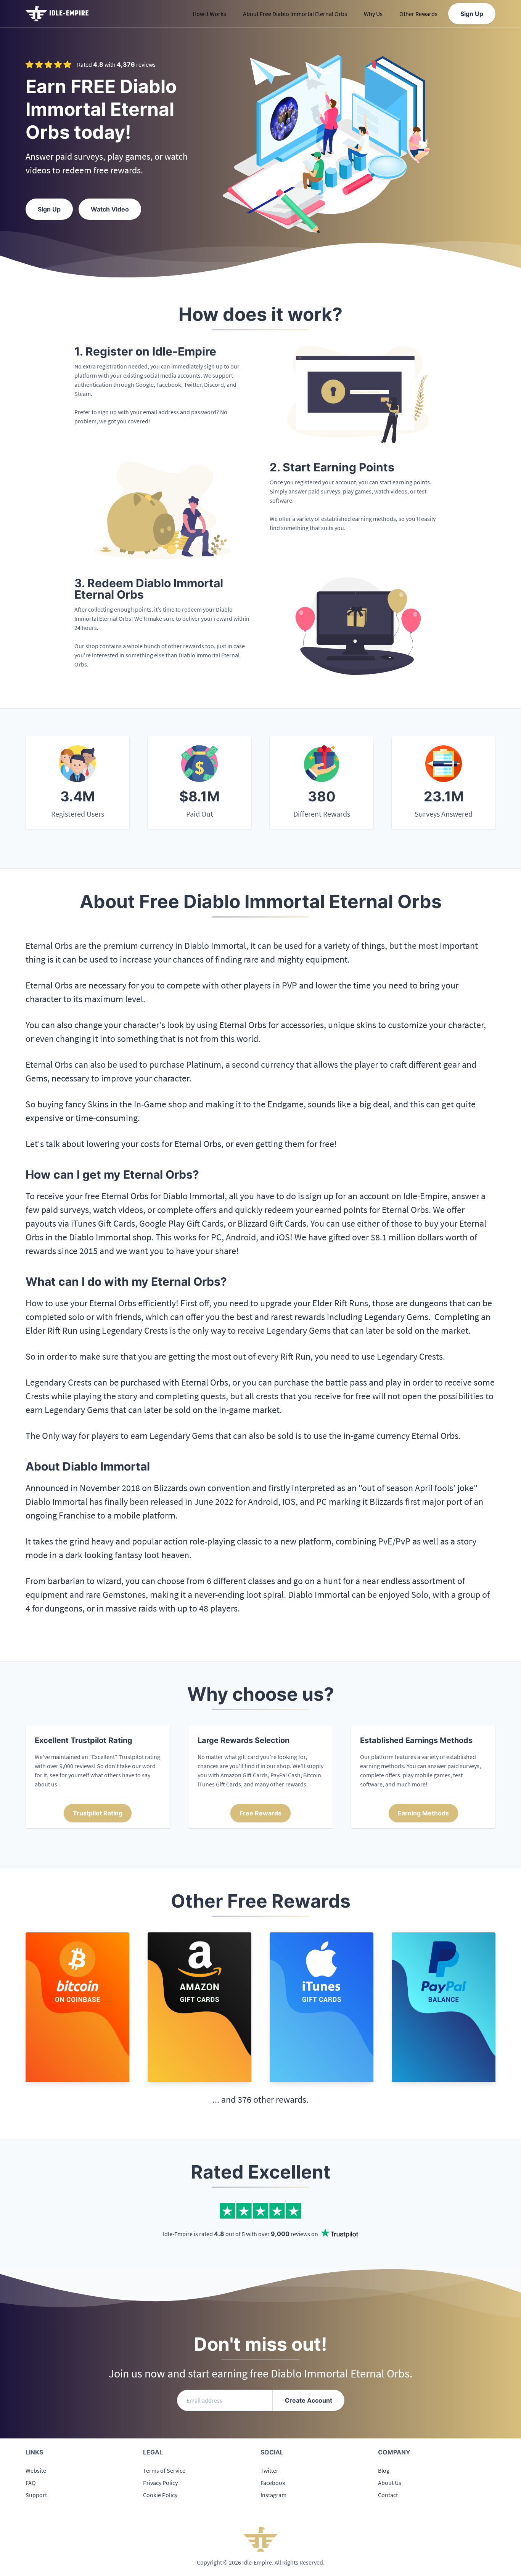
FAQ (31, 2483)
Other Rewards (418, 14)
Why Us (373, 14)
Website (36, 2470)
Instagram (273, 2495)
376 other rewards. (273, 2099)
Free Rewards (260, 1813)
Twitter (269, 2470)
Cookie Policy (160, 2495)
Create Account (309, 2400)
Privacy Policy (160, 2483)
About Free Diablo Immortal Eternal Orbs (295, 14)
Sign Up (472, 14)
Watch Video (110, 209)
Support (36, 2495)
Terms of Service (164, 2470)
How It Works (209, 14)
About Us (390, 2483)
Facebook (273, 2483)
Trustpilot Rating (98, 1813)
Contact (388, 2495)
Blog (384, 2470)
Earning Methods (423, 1813)
